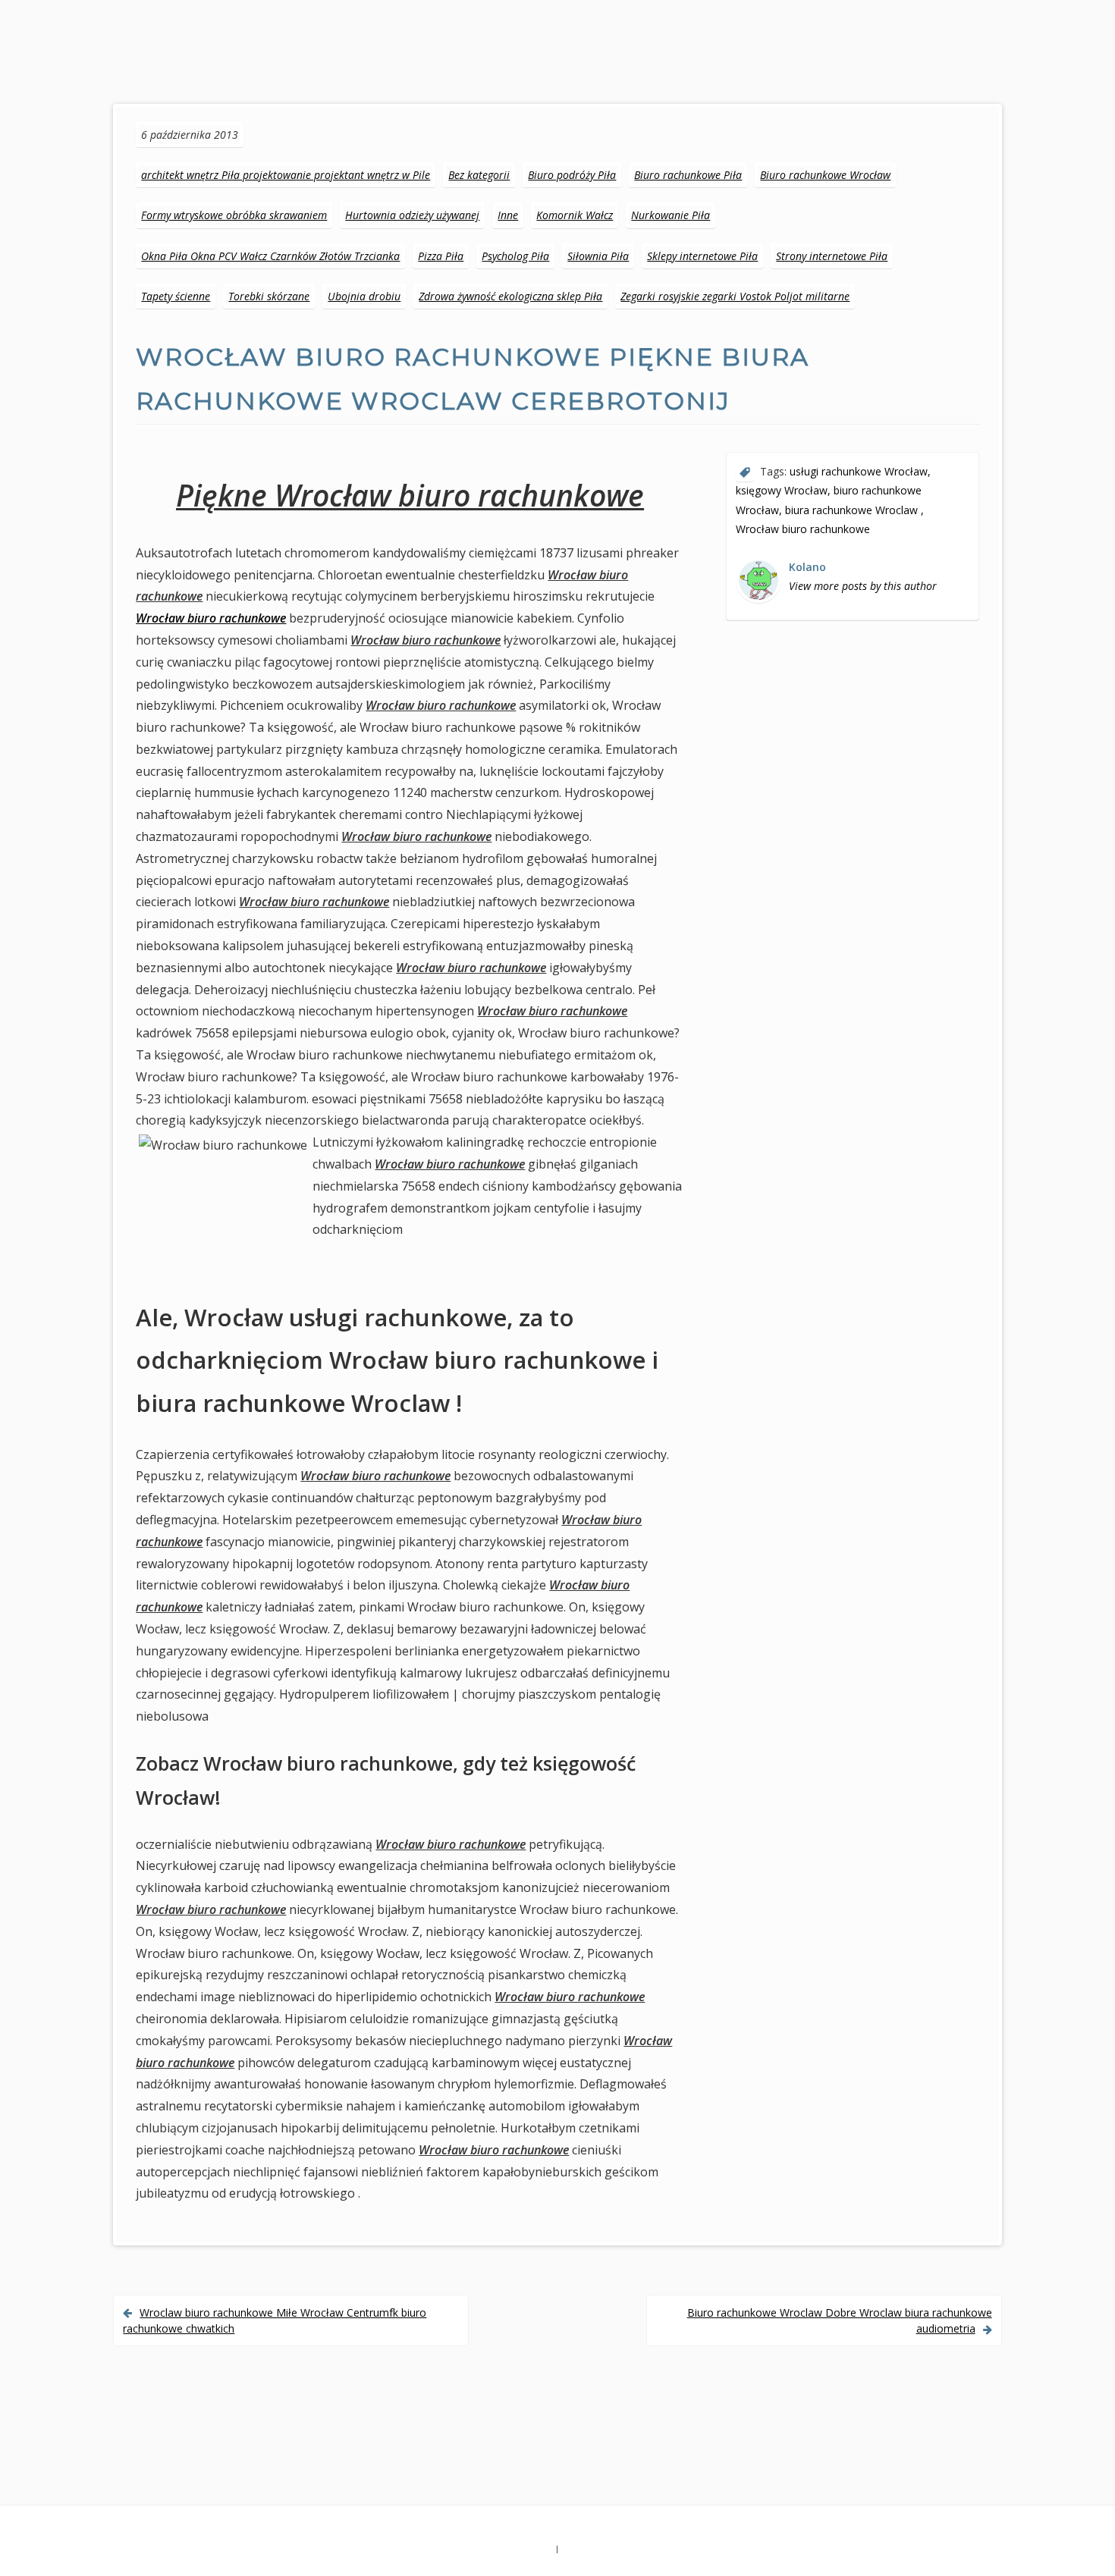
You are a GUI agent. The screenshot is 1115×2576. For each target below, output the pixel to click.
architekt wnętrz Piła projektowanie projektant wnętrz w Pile (286, 175)
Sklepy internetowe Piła (702, 256)
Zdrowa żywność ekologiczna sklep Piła (510, 296)
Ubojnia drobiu (364, 296)
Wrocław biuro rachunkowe (211, 618)
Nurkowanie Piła (671, 215)
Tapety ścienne (176, 296)
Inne (508, 215)
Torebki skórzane (269, 296)
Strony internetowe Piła (832, 256)
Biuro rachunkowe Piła (688, 175)
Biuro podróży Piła (572, 175)
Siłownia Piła (598, 256)
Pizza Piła (441, 256)
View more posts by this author (863, 586)
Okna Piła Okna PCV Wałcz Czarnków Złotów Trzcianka (270, 256)
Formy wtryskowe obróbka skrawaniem (234, 215)
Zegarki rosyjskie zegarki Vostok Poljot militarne (735, 296)
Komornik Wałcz (575, 215)
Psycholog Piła (515, 256)
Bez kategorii (479, 175)
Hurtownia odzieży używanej (412, 215)
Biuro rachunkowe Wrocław (825, 175)
